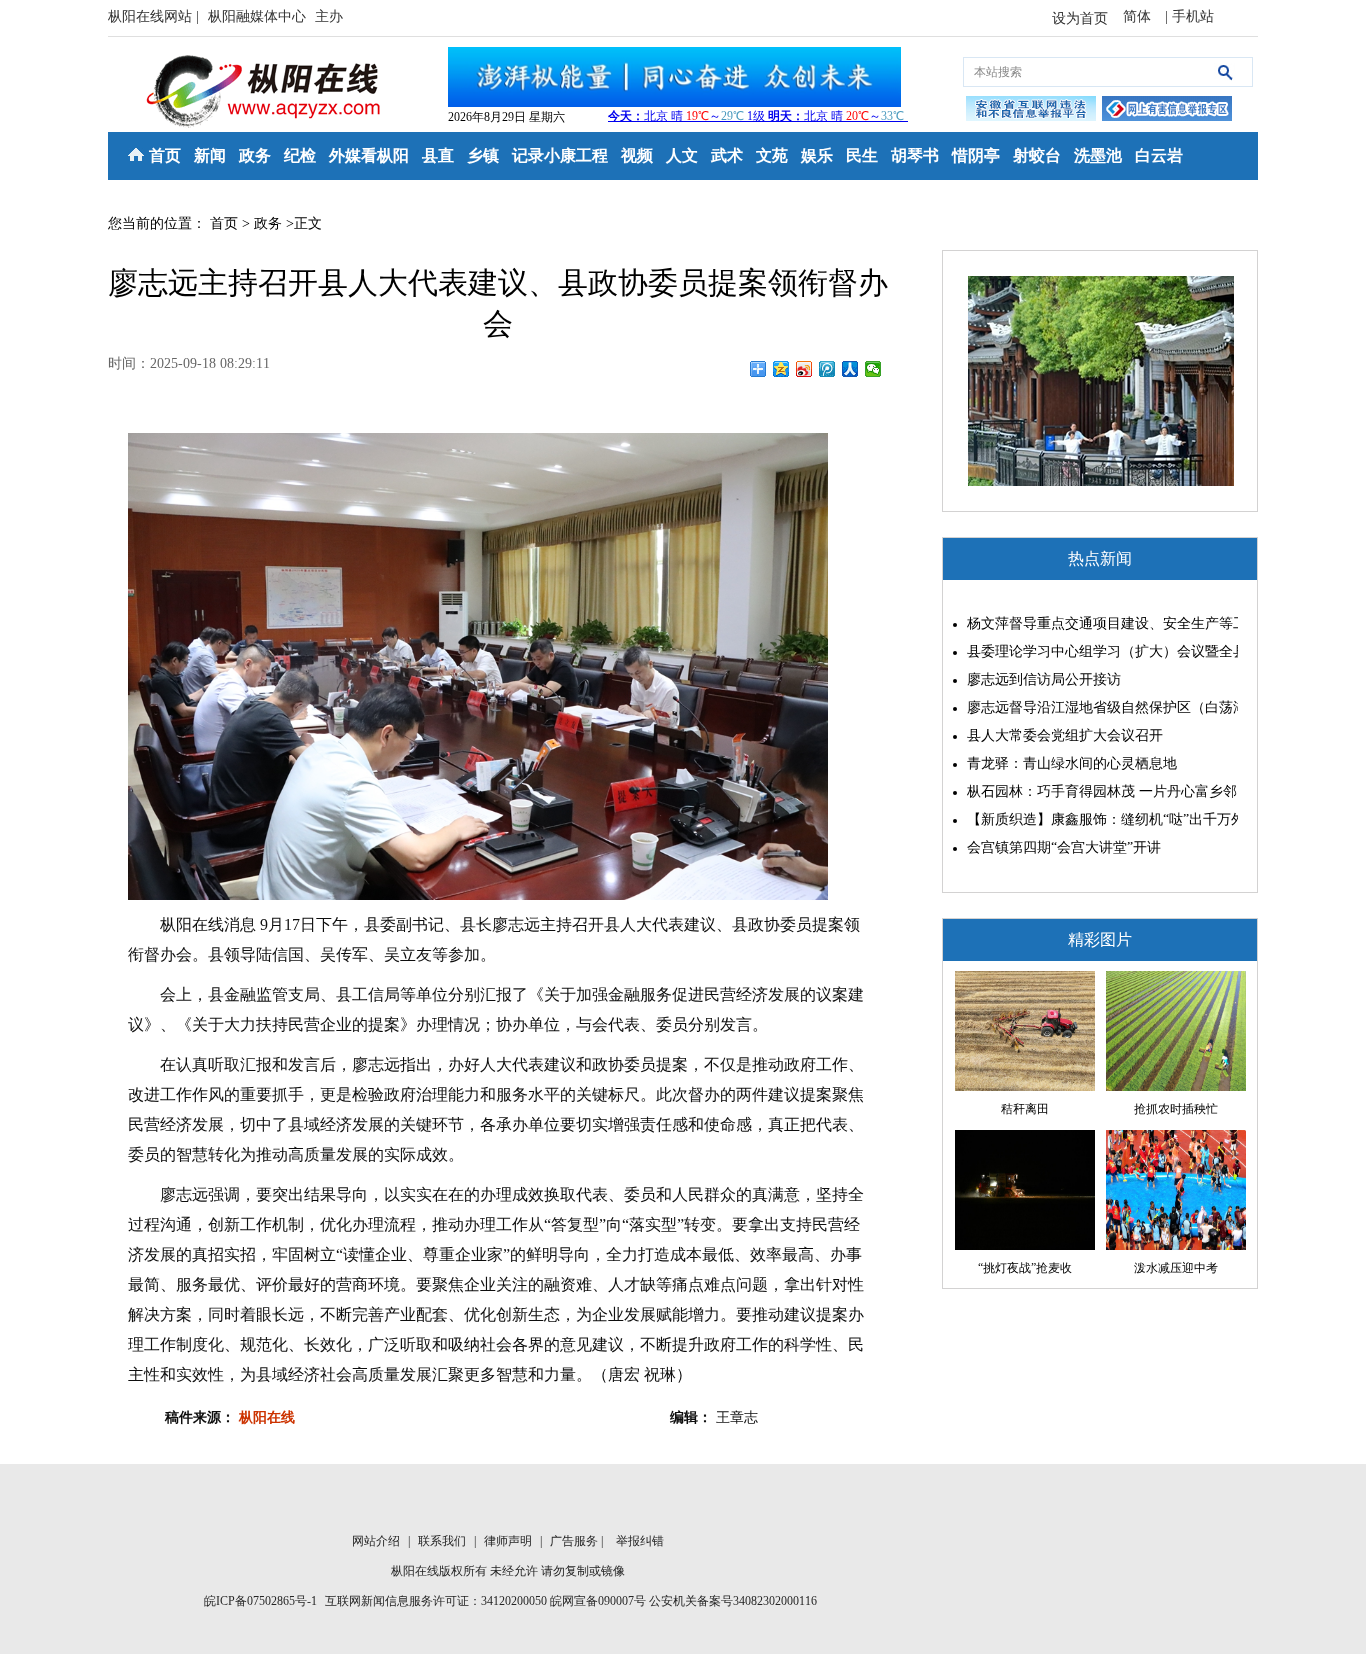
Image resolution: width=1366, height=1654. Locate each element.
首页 (165, 155)
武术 (727, 155)
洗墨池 (1098, 155)
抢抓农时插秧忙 (1176, 1109)
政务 (255, 155)
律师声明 (509, 1541)
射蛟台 (1037, 155)
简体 (1139, 16)
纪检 (300, 155)
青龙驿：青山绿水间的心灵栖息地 (1072, 763)
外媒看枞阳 (369, 155)
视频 (637, 155)
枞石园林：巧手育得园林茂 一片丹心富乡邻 (1097, 791)
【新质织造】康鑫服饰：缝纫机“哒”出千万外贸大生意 (1097, 819)
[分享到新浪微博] (804, 369)
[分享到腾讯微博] (827, 369)
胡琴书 (915, 155)
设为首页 (1080, 18)
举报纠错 (640, 1541)
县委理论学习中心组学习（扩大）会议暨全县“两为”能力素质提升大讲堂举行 (1097, 651)
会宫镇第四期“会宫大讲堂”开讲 (1064, 847)
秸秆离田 (1025, 1109)
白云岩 (1159, 155)
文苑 (772, 155)
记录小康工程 (560, 155)
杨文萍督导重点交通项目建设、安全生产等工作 (1097, 623)
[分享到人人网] (850, 369)
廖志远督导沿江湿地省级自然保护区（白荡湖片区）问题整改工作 (1097, 707)
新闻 (210, 155)
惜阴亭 (976, 155)
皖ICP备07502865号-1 (260, 1601)
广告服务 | (578, 1541)
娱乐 (817, 155)
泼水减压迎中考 (1176, 1268)
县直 (438, 155)
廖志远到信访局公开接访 (1044, 679)
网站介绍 (377, 1541)
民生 (862, 155)
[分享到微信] (873, 369)
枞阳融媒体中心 (259, 16)
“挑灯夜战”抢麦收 (1025, 1268)
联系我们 (443, 1541)
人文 (682, 155)
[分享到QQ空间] (781, 369)
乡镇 (483, 155)
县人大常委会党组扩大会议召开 (1065, 735)
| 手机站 (1189, 16)
